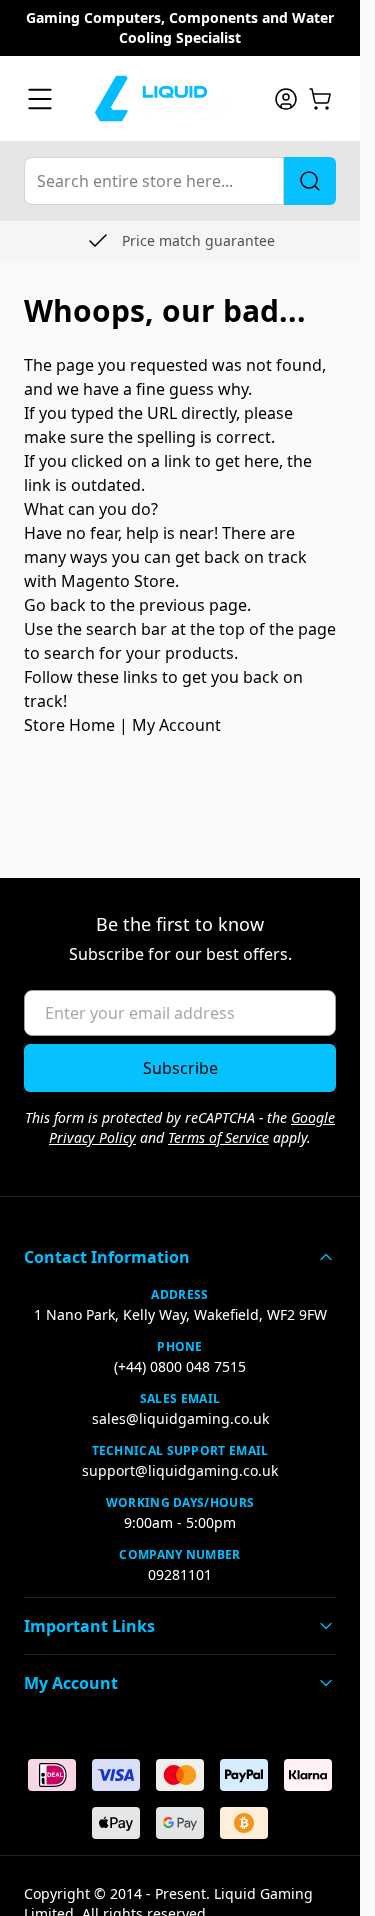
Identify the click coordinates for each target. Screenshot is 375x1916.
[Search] (310, 181)
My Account (176, 725)
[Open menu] (40, 99)
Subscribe (180, 1068)
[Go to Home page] (163, 98)
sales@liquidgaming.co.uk (180, 1418)
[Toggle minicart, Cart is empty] (320, 99)
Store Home (69, 725)
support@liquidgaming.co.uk (180, 1470)
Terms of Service (218, 1137)
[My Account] (286, 99)
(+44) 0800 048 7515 (180, 1366)
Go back (55, 605)
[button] (180, 1257)
